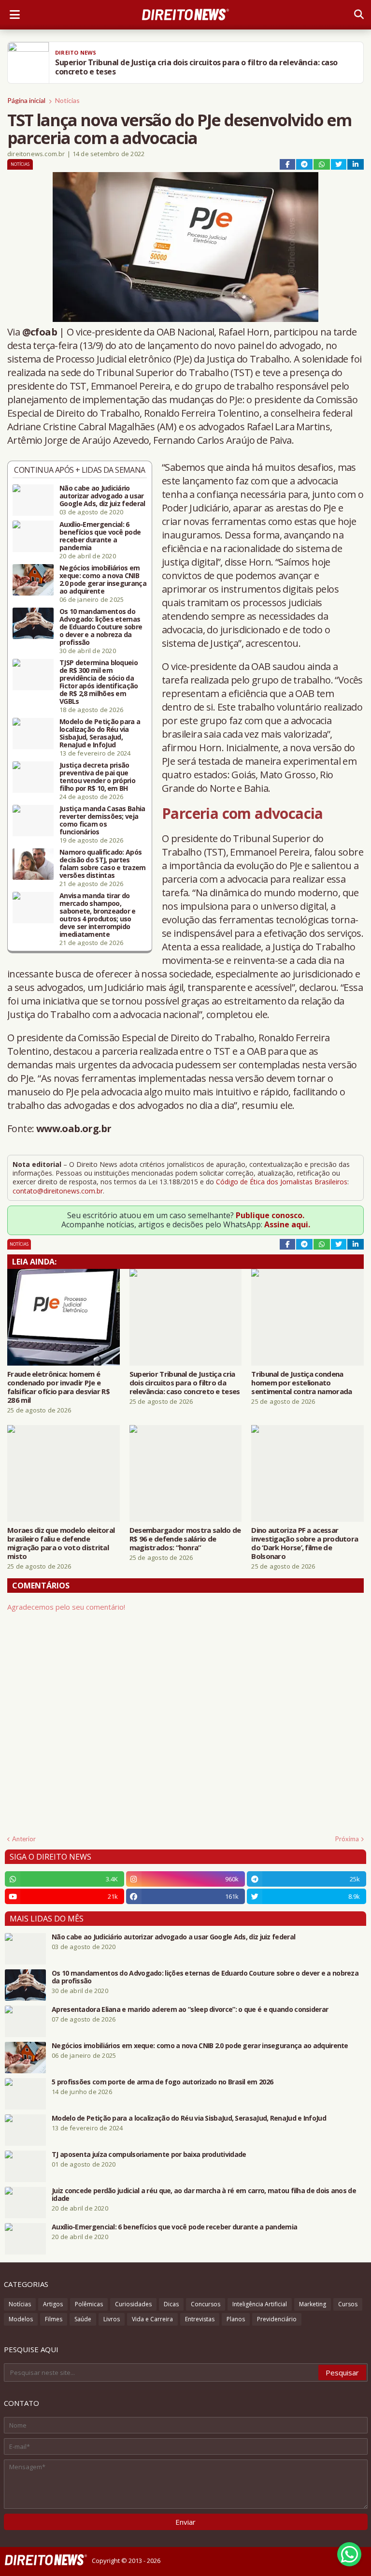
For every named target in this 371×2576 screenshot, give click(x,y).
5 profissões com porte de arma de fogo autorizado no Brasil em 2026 (162, 2082)
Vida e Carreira (152, 2319)
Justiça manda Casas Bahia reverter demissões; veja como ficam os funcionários (102, 820)
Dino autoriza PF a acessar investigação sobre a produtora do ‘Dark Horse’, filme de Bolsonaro (305, 1543)
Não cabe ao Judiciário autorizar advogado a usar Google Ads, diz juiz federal (102, 496)
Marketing (313, 2304)
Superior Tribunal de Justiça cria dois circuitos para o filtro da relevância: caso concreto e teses (185, 1383)
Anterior (24, 1839)
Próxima (347, 1839)
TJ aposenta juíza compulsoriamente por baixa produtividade (149, 2154)
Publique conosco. (270, 1215)
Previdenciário (277, 2319)
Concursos (206, 2304)
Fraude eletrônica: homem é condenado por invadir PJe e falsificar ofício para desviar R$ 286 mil (58, 1387)
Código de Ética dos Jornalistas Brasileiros (282, 1182)
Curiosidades (133, 2304)
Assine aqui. (287, 1224)
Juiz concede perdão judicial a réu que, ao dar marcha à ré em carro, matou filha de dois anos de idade (204, 2195)
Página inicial (26, 100)
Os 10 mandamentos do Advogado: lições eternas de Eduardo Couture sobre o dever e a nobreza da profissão (101, 627)
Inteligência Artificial (260, 2304)
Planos (236, 2319)
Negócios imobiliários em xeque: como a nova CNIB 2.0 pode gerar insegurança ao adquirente (103, 580)
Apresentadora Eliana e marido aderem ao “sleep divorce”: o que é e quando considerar (190, 2009)
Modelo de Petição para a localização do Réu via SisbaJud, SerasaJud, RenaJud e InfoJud (100, 733)
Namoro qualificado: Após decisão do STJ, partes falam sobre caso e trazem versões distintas (103, 864)
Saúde (83, 2319)
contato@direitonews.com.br (58, 1191)
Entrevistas (200, 2319)
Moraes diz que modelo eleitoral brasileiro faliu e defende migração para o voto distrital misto (61, 1543)
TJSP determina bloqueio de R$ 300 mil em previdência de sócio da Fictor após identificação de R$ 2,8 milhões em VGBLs (99, 682)
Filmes (54, 2319)
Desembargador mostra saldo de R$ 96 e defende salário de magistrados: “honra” (185, 1539)
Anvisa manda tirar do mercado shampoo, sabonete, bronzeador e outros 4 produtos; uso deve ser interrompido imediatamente (98, 915)
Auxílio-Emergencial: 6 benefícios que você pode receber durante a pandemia (100, 536)
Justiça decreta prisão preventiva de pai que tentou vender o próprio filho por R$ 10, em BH (97, 777)
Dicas (171, 2304)
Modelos (21, 2319)
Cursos (348, 2304)
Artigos (53, 2304)
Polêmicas (89, 2304)
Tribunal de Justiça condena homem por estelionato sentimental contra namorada (301, 1383)
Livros (112, 2319)
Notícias (67, 100)
